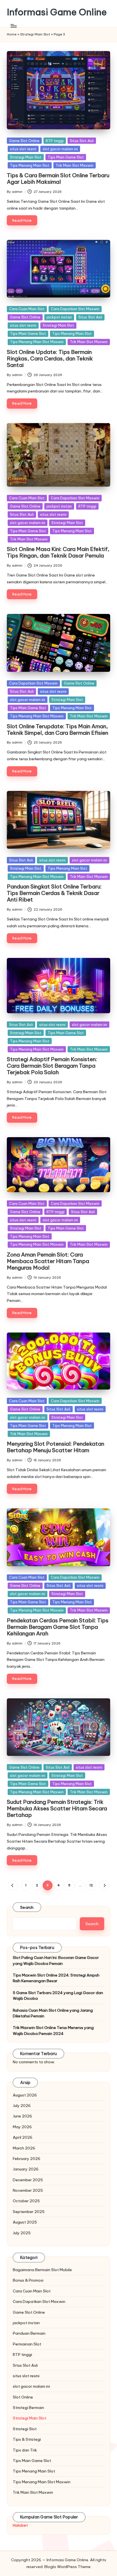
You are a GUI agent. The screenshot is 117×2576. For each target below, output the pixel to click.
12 (91, 1885)
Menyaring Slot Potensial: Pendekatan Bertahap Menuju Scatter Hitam (56, 1447)
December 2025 (28, 2180)
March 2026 (24, 2148)
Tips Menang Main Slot (30, 165)
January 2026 (26, 2169)
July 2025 (22, 2233)
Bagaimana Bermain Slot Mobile (42, 2270)
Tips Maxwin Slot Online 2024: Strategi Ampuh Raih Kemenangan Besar (56, 1978)
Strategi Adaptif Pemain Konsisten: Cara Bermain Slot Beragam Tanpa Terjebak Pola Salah (52, 1066)
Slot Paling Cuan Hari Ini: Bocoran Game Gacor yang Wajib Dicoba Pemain (56, 1960)
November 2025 (28, 2190)
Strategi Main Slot (35, 34)
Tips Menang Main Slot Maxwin (37, 342)
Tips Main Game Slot (66, 157)
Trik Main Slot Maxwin (75, 165)
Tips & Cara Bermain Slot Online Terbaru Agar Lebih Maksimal (58, 179)
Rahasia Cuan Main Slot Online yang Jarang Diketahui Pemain (53, 2013)
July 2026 (22, 2106)
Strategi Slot (25, 2429)
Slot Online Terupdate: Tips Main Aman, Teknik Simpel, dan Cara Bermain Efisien (58, 729)
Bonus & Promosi (28, 2280)
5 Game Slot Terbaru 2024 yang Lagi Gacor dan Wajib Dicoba (58, 1996)
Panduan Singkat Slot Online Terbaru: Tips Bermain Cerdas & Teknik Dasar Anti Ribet (54, 893)
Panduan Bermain (29, 2333)
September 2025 (29, 2212)
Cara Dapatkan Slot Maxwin (75, 309)
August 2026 (25, 2095)
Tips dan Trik (25, 2450)
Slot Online (23, 2397)
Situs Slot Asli (82, 141)
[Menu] (13, 26)
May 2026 (22, 2127)
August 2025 (25, 2222)
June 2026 (22, 2116)
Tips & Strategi (27, 2439)
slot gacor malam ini (60, 149)
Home (12, 34)
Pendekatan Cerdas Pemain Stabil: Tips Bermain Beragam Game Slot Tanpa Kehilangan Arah (58, 1627)
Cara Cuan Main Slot (27, 309)
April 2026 (23, 2137)
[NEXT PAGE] (104, 1885)
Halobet (20, 2525)
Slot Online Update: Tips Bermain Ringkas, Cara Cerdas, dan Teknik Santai (50, 358)
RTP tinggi (55, 141)
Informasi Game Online (57, 12)
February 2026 (27, 2159)
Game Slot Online (24, 141)
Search (27, 1907)
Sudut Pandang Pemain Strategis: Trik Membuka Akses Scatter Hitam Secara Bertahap (57, 1808)
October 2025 (26, 2201)
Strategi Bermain (28, 2408)
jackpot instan (59, 317)
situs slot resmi (23, 149)
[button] (13, 1885)
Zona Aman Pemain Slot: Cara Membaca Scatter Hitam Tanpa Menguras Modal (48, 1261)
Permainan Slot (27, 2344)
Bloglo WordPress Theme (67, 2567)
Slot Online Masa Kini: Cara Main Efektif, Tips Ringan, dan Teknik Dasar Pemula (58, 552)
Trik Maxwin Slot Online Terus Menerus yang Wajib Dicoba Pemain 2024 (53, 2030)
